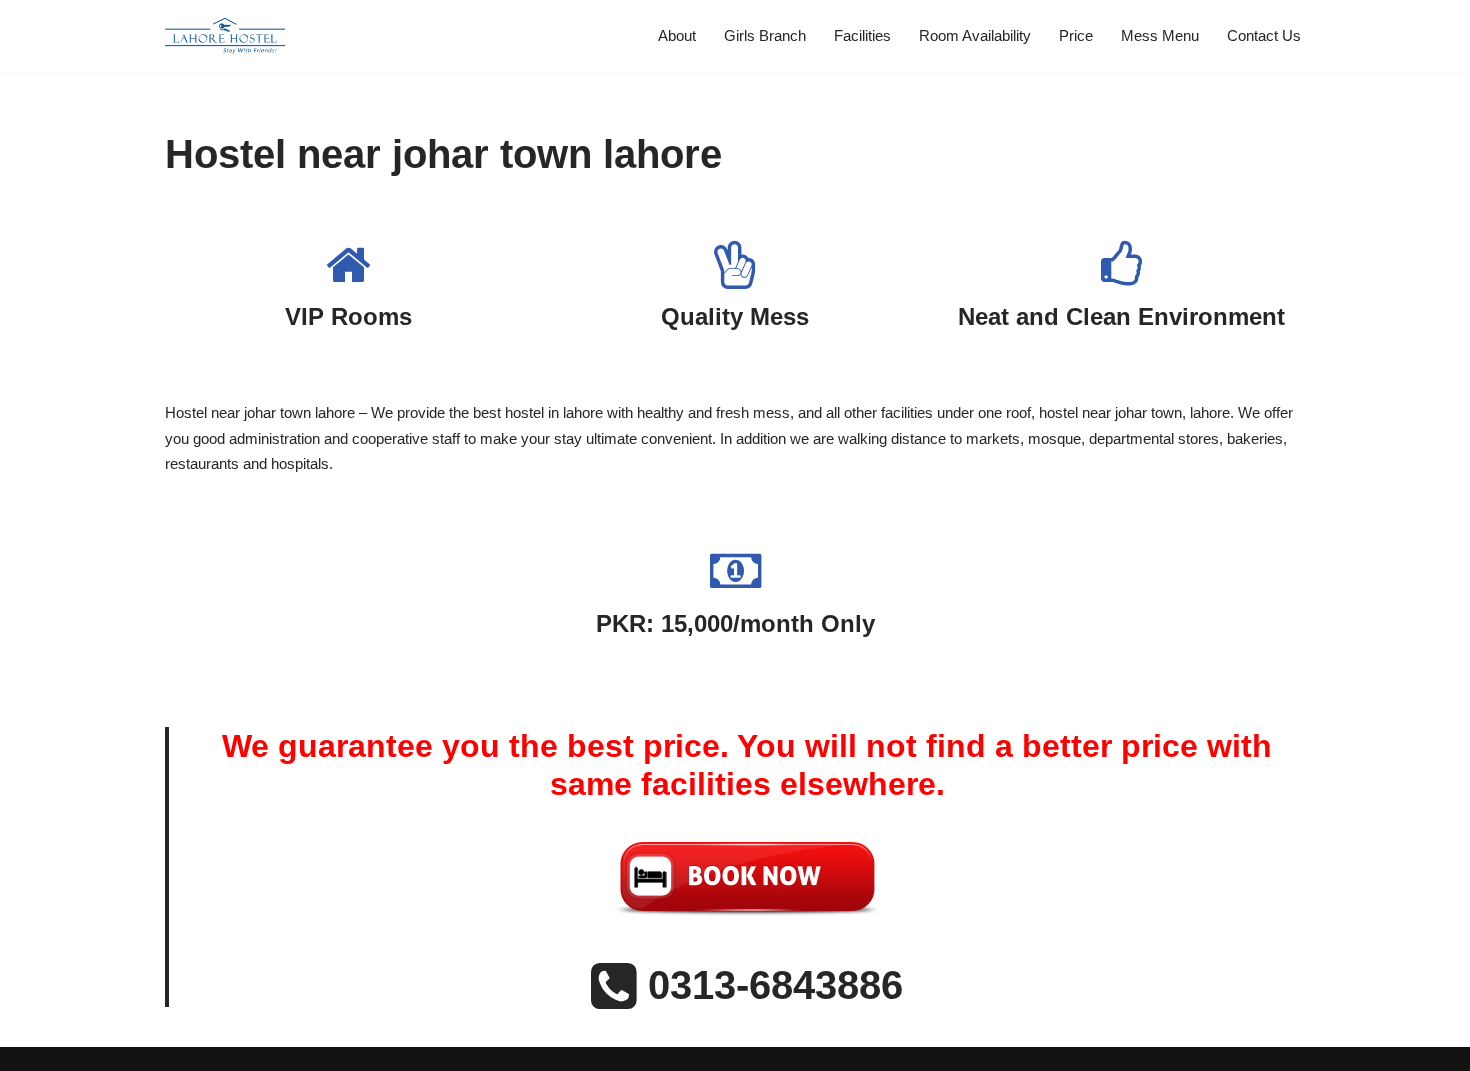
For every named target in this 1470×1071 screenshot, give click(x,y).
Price (1076, 35)
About (677, 35)
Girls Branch (765, 35)
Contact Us (1264, 35)
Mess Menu (1160, 35)
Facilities (862, 35)
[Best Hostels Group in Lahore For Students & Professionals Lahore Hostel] (225, 36)
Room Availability (975, 35)
